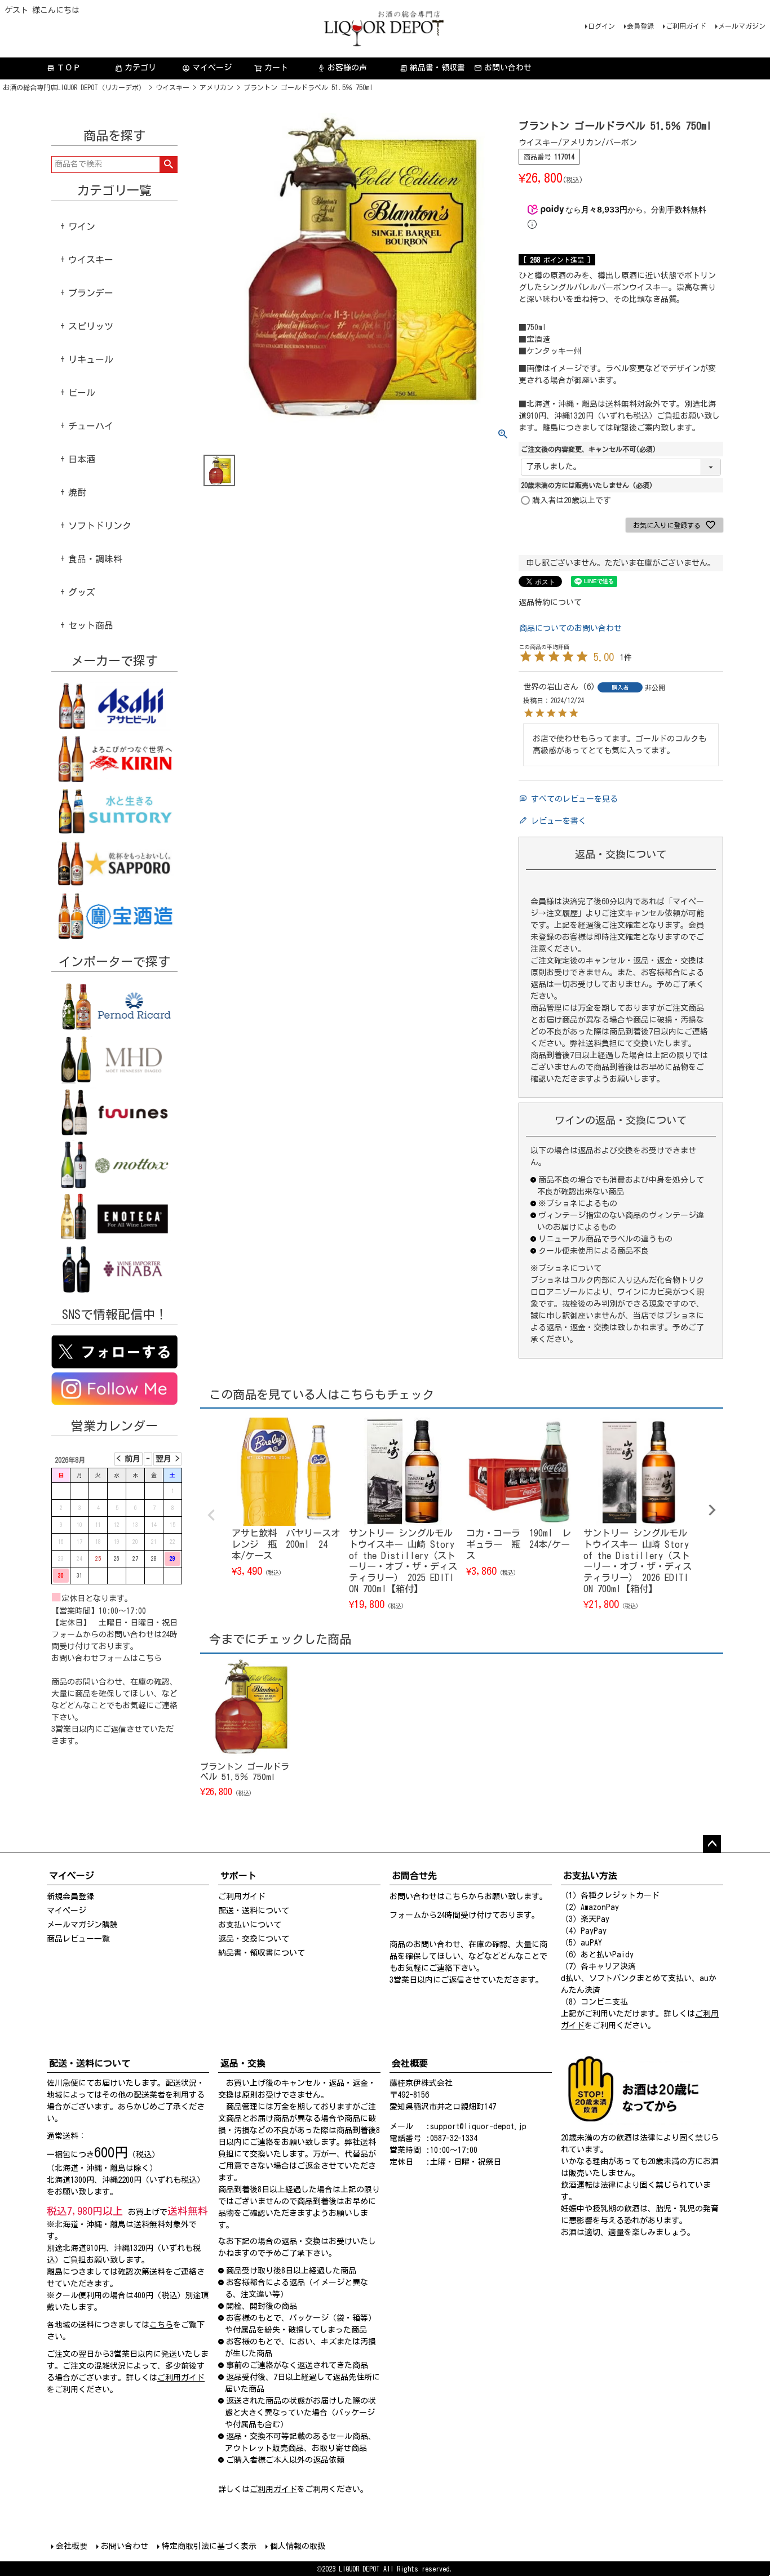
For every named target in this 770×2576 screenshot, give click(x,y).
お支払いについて (250, 1925)
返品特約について (550, 602)
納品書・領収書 (432, 68)
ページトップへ (712, 1844)
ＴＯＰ (64, 68)
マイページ (207, 68)
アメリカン (216, 87)
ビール (82, 393)
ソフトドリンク (100, 526)
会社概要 (72, 2546)
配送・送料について (254, 1911)
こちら (150, 1658)
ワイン (82, 226)
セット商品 (91, 625)
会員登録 (640, 26)
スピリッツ (91, 326)
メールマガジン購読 (82, 1925)
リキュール (91, 359)
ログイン (601, 26)
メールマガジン (742, 26)
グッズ (82, 592)
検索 (168, 165)
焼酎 (77, 492)
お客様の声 (342, 68)
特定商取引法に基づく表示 (209, 2546)
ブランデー (91, 293)
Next (712, 1510)
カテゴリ (140, 68)
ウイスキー (172, 87)
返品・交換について (254, 1939)
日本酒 (82, 459)
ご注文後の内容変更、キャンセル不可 (588, 449)
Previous (211, 1515)
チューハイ (91, 426)
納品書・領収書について (262, 1953)
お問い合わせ (508, 68)
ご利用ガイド (686, 26)
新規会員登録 (70, 1897)
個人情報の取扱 (298, 2546)
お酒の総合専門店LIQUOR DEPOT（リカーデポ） (74, 87)
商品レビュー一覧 (78, 1939)
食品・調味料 (95, 559)
